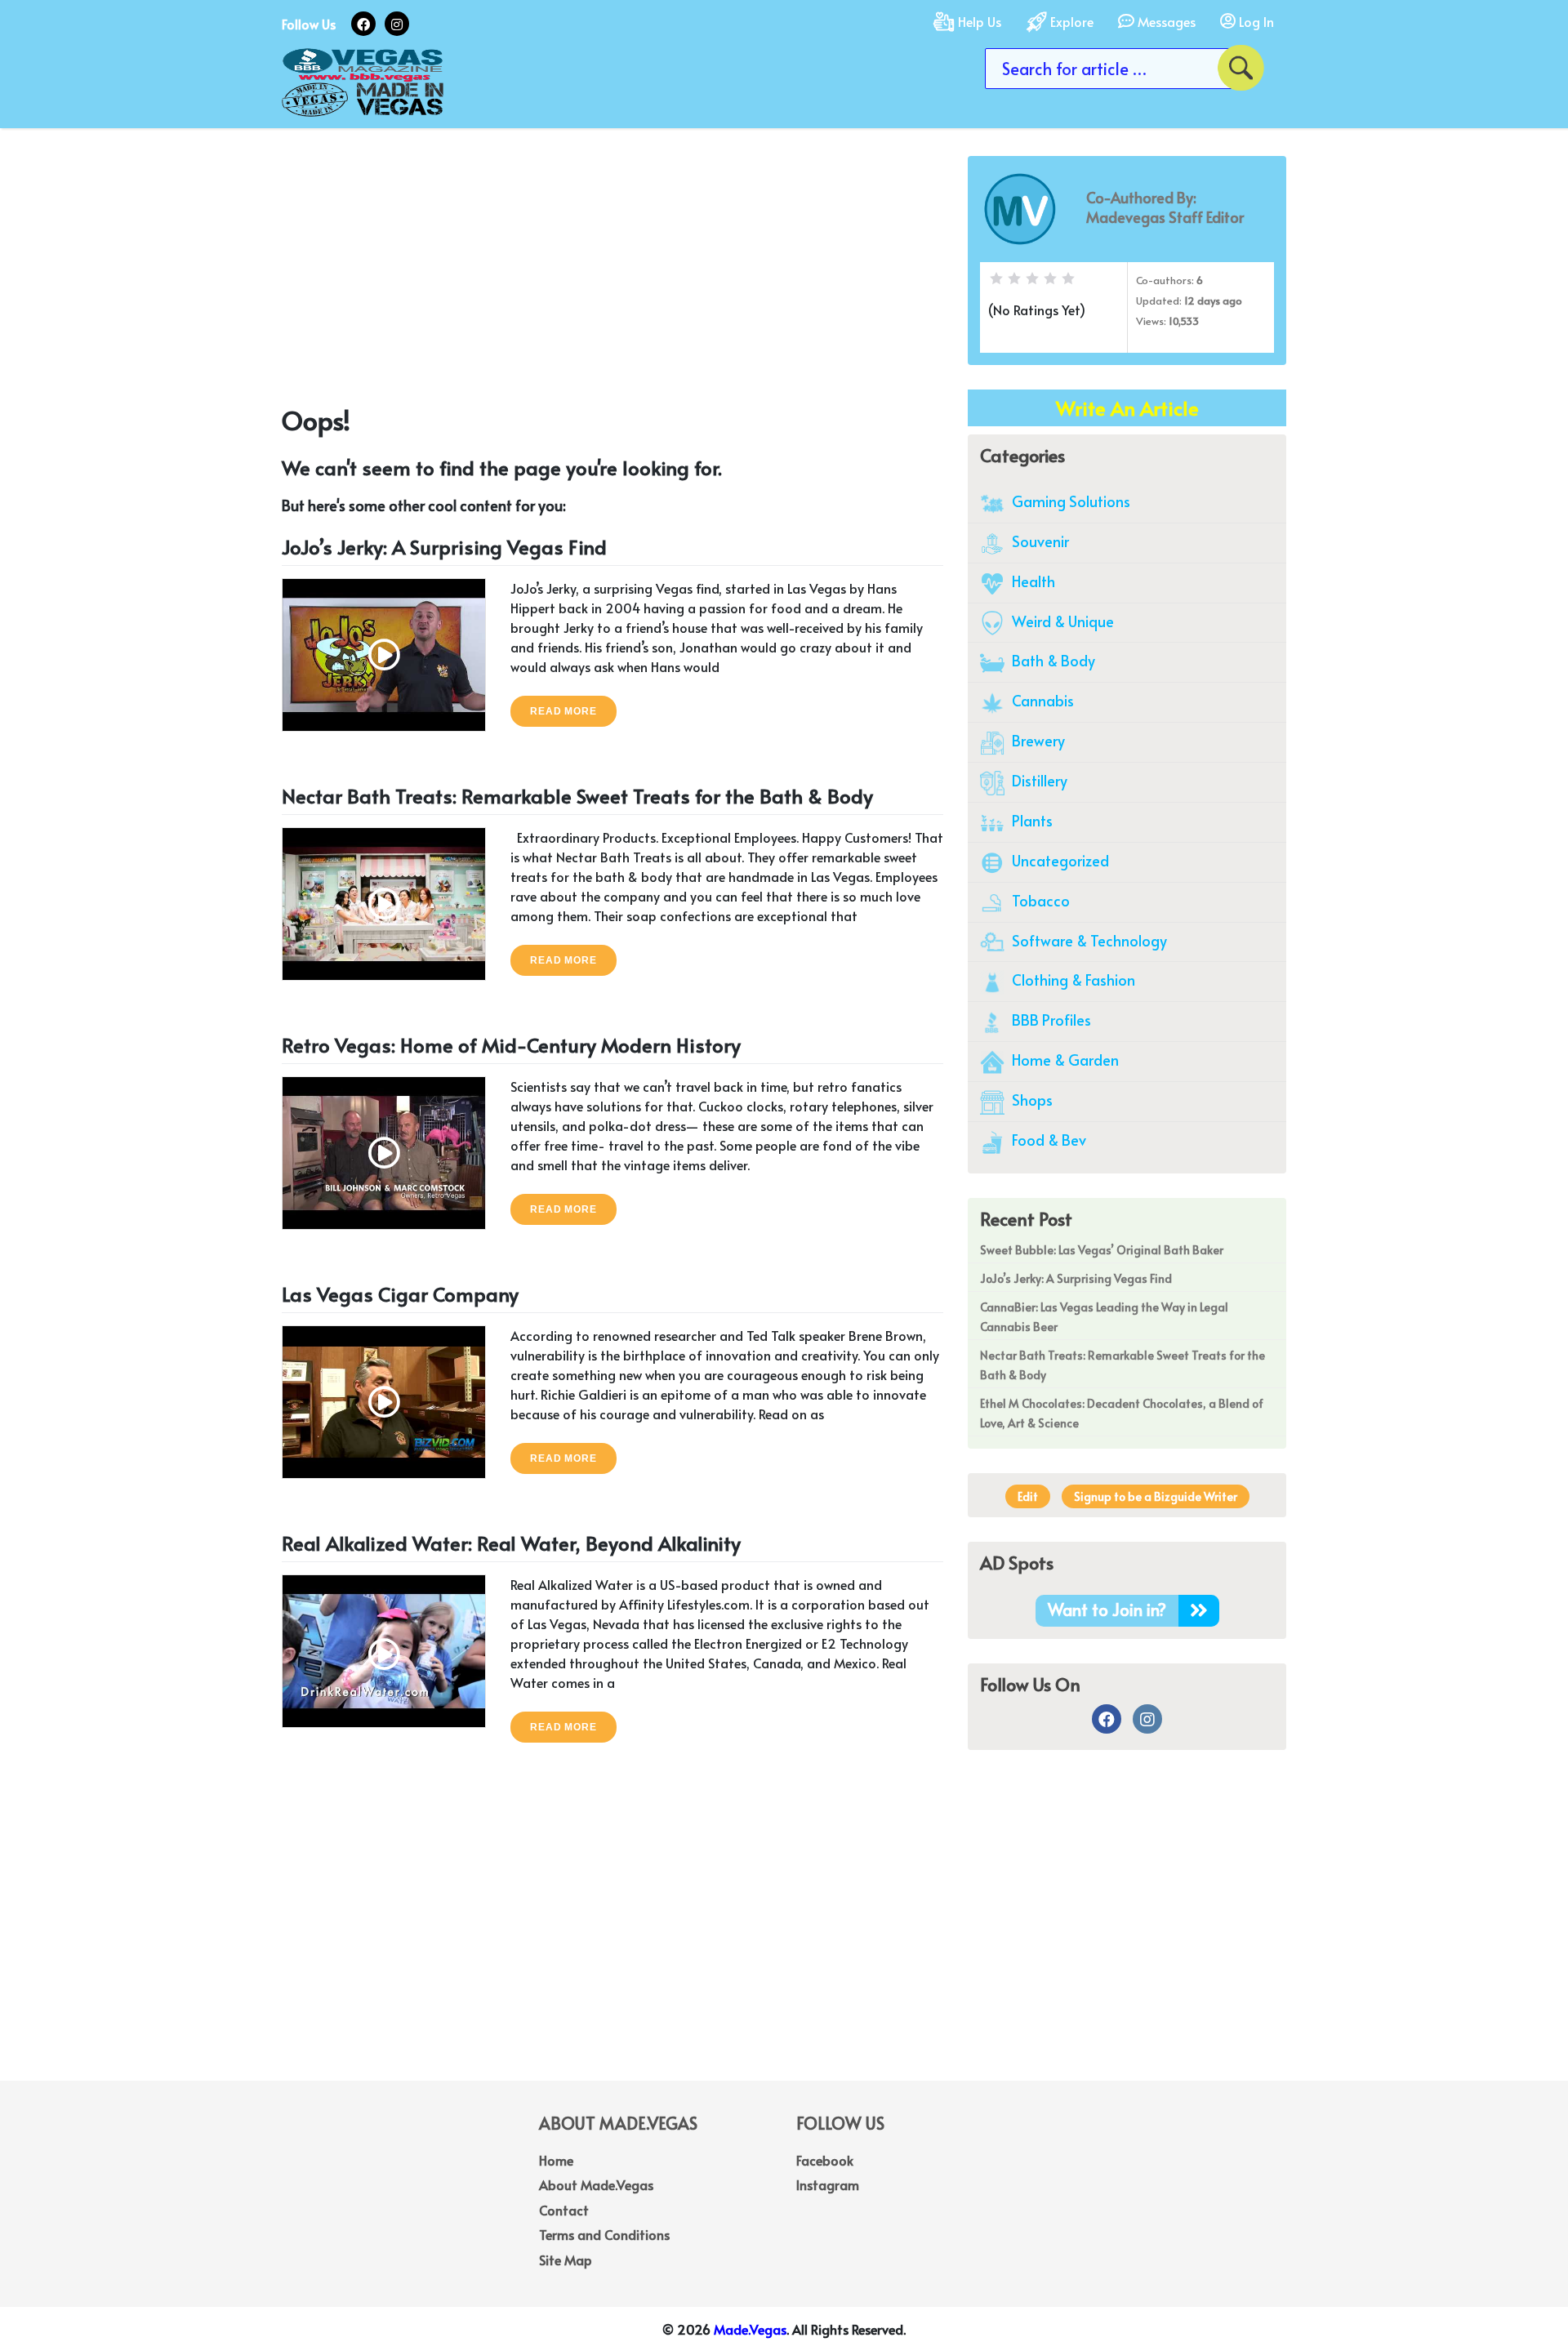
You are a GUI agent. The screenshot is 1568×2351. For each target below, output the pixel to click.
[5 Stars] (1068, 278)
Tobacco (1039, 900)
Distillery (1038, 780)
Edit (1028, 1496)
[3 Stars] (1032, 278)
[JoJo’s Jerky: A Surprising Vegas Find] (384, 652)
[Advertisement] (612, 270)
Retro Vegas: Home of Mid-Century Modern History (511, 1045)
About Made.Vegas (596, 2184)
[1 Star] (996, 278)
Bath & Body (1052, 660)
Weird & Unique (1061, 621)
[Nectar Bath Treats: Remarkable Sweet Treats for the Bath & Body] (384, 902)
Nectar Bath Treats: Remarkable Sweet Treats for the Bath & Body (577, 796)
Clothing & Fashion (1072, 980)
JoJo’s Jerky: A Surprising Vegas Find (444, 547)
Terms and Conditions (604, 2234)
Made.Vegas (750, 2329)
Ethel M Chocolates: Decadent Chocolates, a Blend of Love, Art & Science (1122, 1413)
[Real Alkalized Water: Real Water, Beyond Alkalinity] (384, 1649)
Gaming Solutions (1069, 501)
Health (1032, 581)
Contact (564, 2210)
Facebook (825, 2160)
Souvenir (1039, 541)
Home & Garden (1064, 1060)
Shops (1031, 1100)
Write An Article (1127, 408)
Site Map (566, 2260)
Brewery (1037, 740)
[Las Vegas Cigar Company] (384, 1400)
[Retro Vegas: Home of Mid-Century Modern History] (384, 1151)
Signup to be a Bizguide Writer (1156, 1496)
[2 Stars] (1014, 278)
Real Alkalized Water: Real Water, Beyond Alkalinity (511, 1543)
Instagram (828, 2184)
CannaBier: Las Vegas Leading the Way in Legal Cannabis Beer (1104, 1317)
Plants (1031, 820)
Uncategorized (1059, 860)
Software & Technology (1088, 940)
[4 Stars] (1050, 278)
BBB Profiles (1050, 1020)
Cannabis (1041, 700)
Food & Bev (1047, 1140)
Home (556, 2160)
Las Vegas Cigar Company (400, 1294)
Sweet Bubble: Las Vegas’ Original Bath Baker (1102, 1250)
